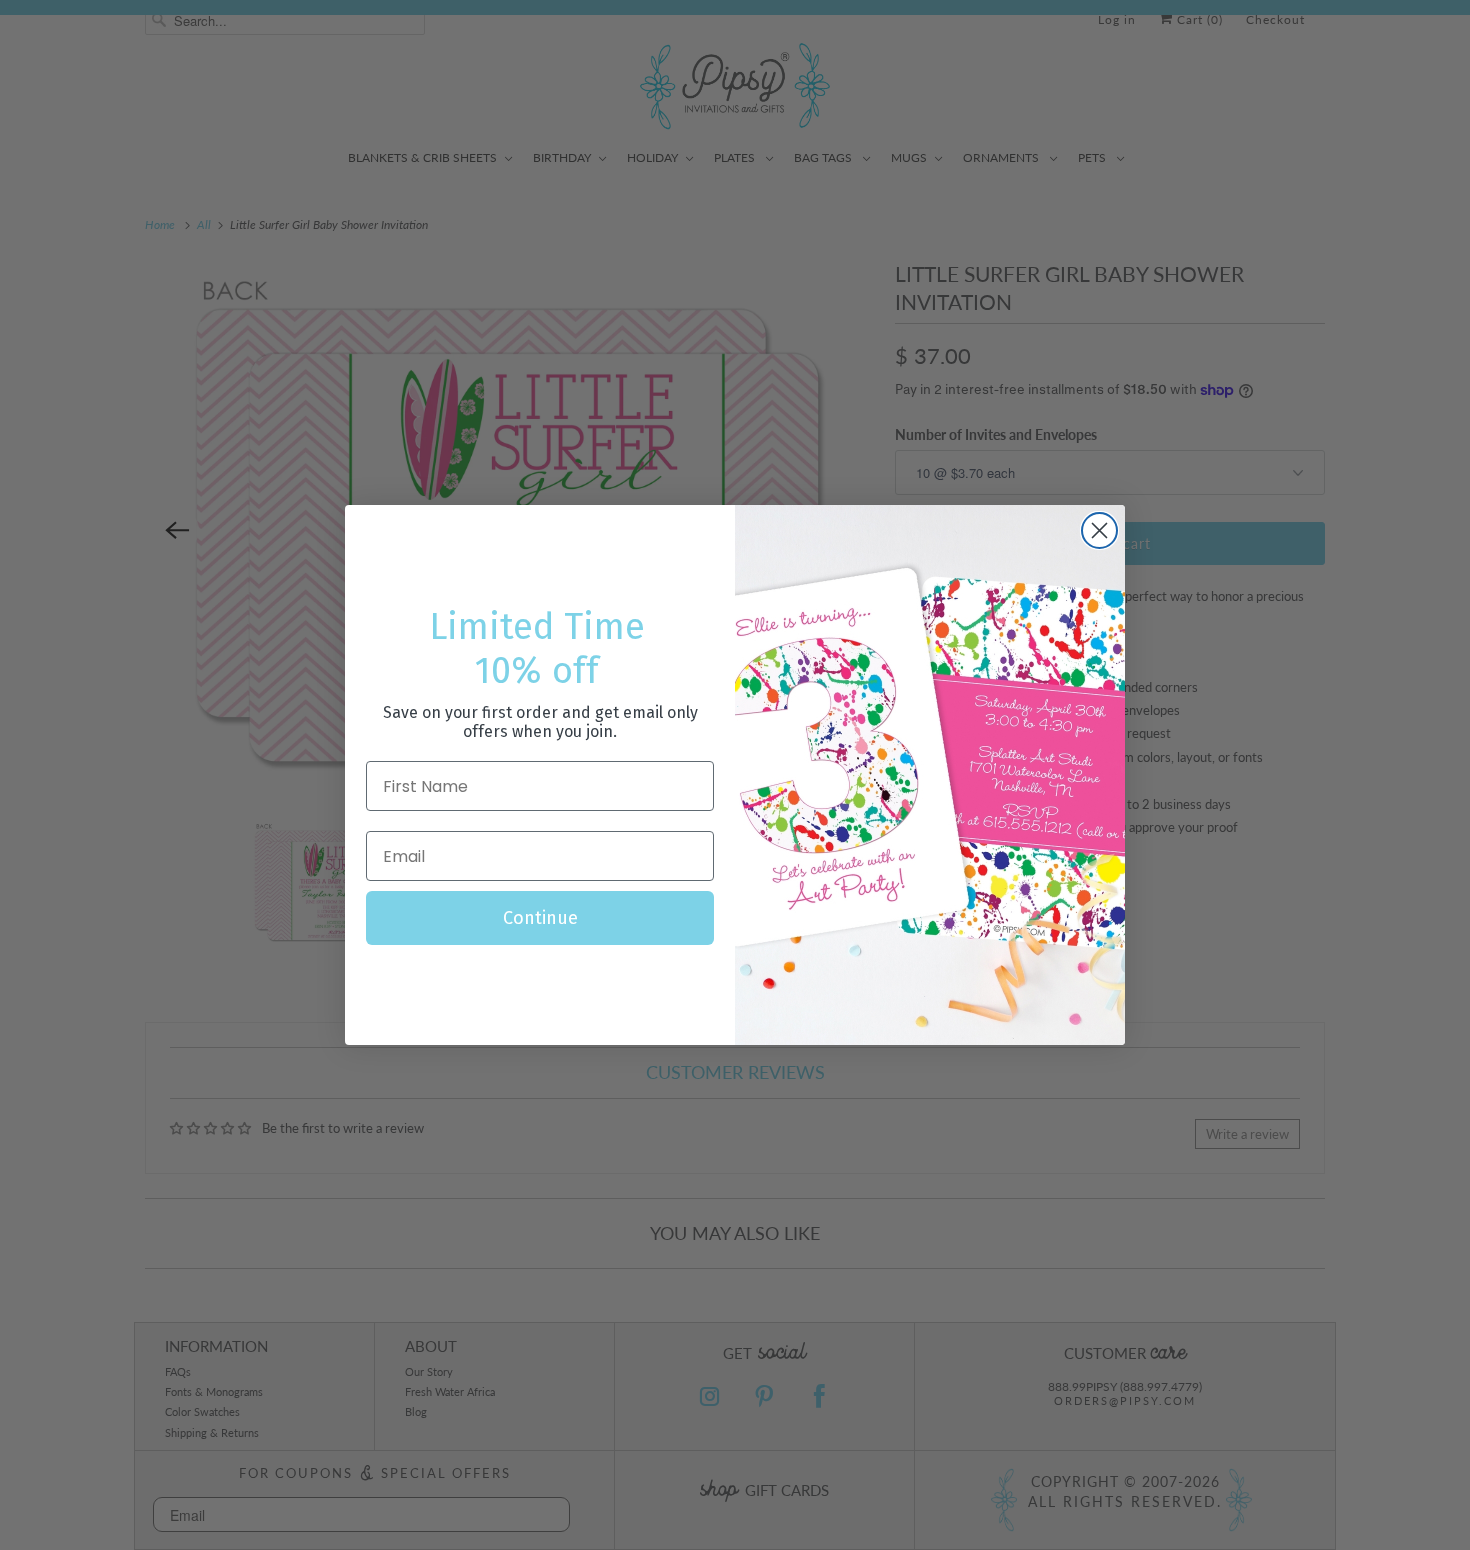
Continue (540, 918)
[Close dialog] (1099, 530)
